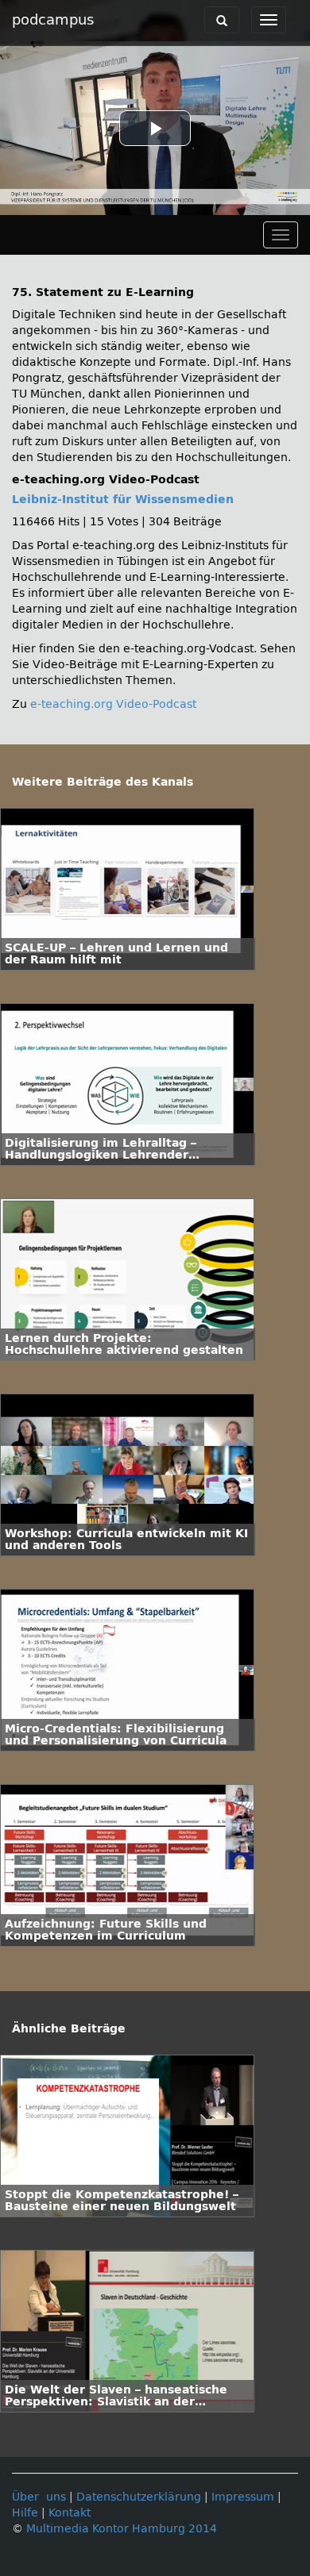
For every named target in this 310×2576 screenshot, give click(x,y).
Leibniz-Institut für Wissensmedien (123, 500)
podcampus (53, 20)
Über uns (39, 2497)
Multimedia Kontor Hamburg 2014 (122, 2529)
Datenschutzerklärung (139, 2497)
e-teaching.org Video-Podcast (113, 704)
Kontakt (70, 2513)
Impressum (243, 2497)
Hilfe (25, 2513)
